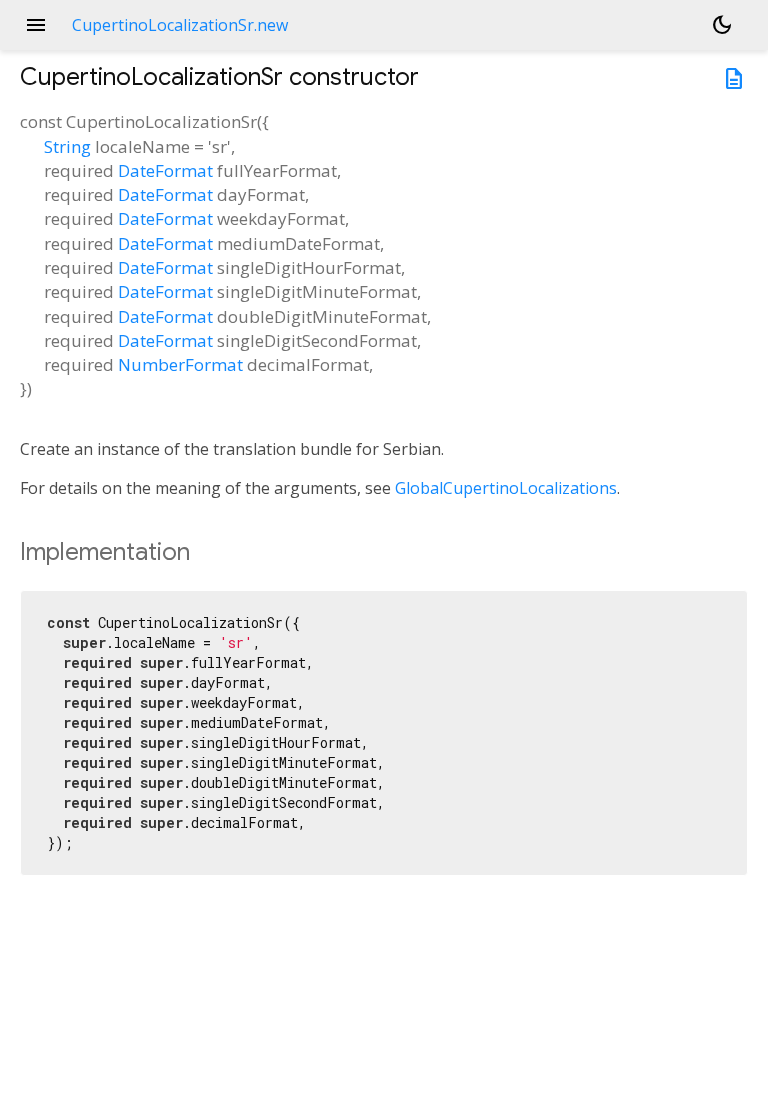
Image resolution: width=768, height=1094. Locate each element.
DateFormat (165, 170)
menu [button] (36, 25)
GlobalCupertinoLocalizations (506, 488)
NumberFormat (180, 364)
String (67, 146)
